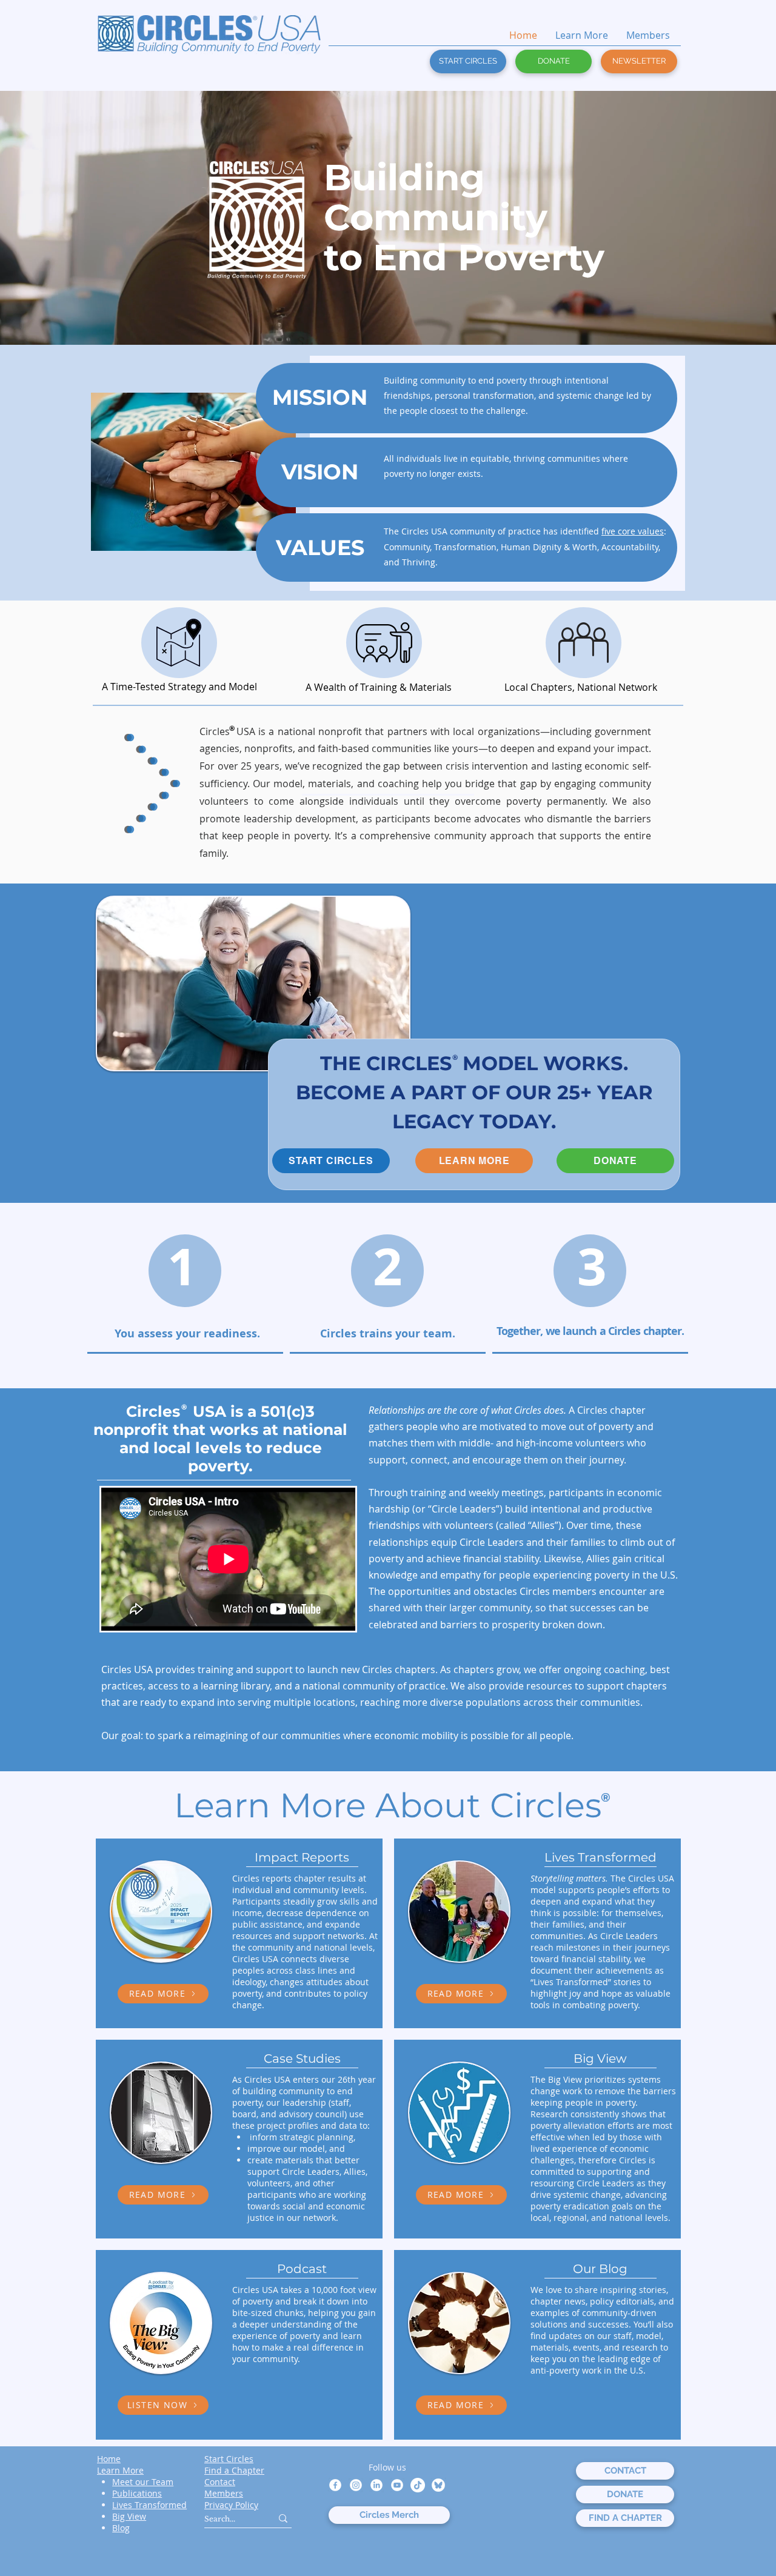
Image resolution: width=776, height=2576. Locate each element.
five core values (633, 531)
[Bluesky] (438, 2485)
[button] (639, 62)
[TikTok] (418, 2485)
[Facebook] (335, 2485)
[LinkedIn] (376, 2485)
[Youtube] (397, 2485)
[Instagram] (356, 2485)
